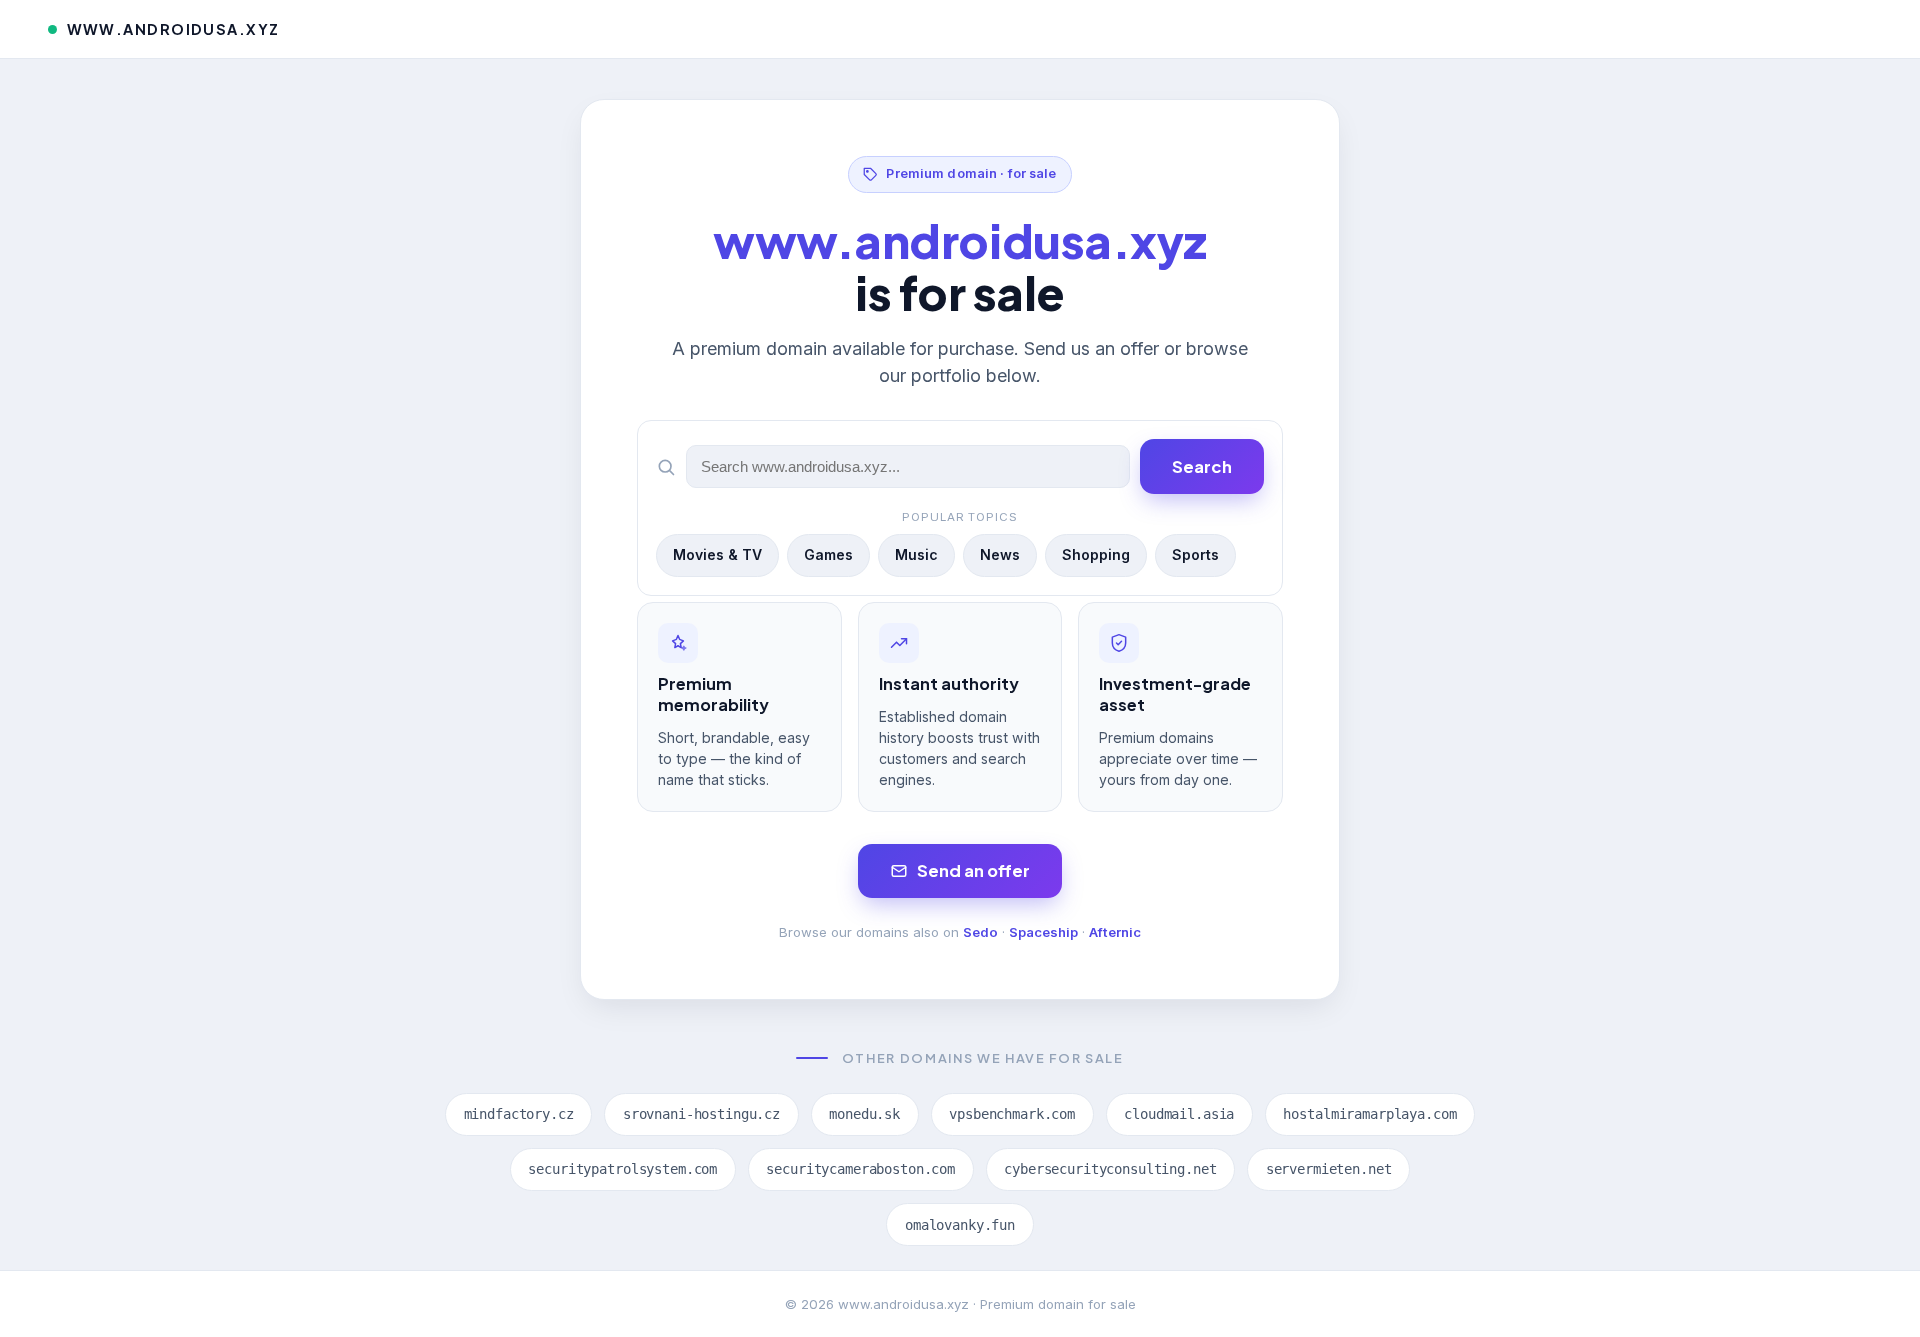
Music (916, 554)
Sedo (980, 932)
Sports (1195, 554)
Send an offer (973, 870)
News (1000, 554)
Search (1202, 466)
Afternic (1115, 932)
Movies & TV (717, 554)
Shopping (1096, 554)
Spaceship (1043, 932)
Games (828, 554)
